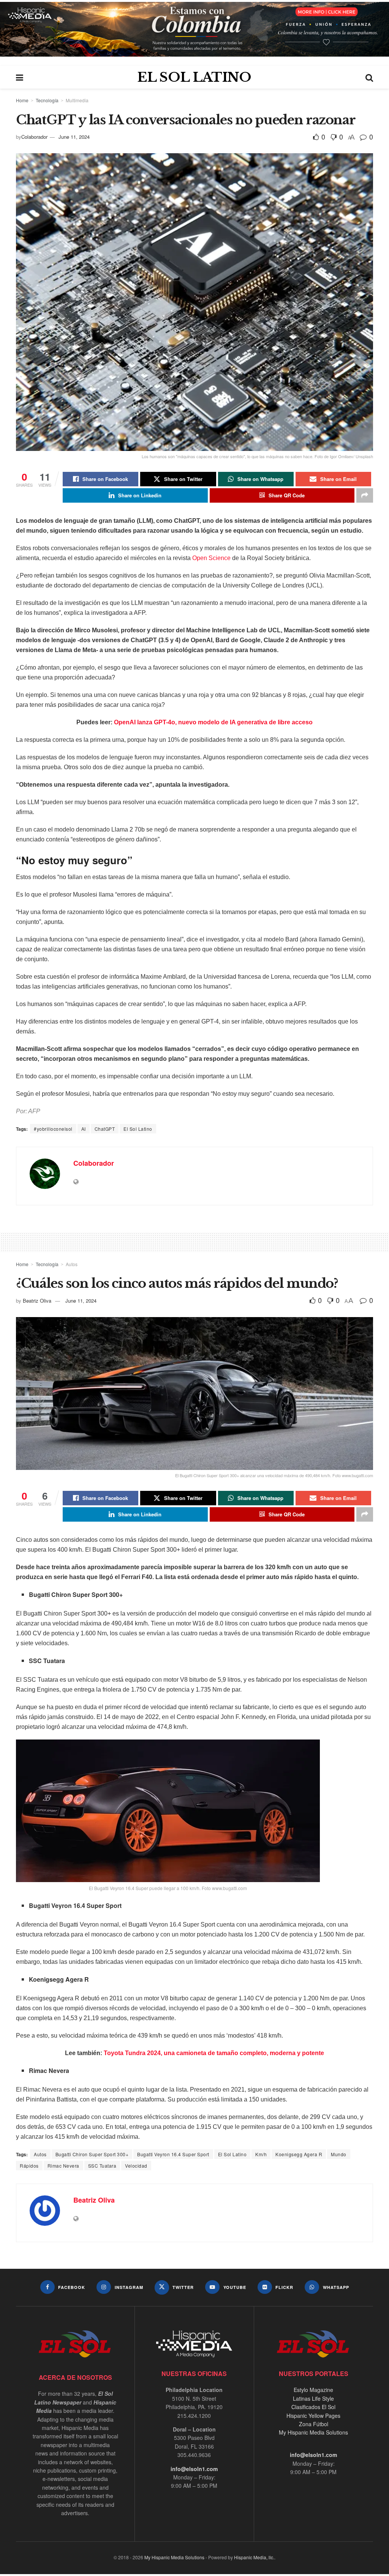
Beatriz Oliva (37, 1301)
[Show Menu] (20, 77)
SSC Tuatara (102, 2166)
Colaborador (34, 137)
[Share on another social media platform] (365, 495)
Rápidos (29, 2166)
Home (22, 100)
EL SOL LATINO (194, 77)
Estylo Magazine (313, 2390)
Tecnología (47, 100)
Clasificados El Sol (313, 2407)
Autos (72, 1264)
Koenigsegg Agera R (299, 2154)
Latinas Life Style (313, 2398)
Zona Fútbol (314, 2424)
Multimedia (77, 100)
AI (84, 1129)
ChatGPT (105, 1129)
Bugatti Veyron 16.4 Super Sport (173, 2154)
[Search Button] (369, 77)
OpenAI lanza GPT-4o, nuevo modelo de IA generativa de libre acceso (213, 722)
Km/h (261, 2154)
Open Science (211, 558)
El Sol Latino (138, 1129)
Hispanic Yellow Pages (313, 2416)
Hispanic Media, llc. (254, 2557)
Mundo (339, 2154)
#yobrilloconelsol (53, 1129)
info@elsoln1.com (194, 2469)
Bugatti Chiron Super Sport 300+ (92, 2154)
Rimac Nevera (63, 2166)
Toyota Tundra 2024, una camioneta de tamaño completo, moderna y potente (214, 2053)
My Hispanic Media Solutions (313, 2432)
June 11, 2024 (74, 137)
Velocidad (136, 2166)
